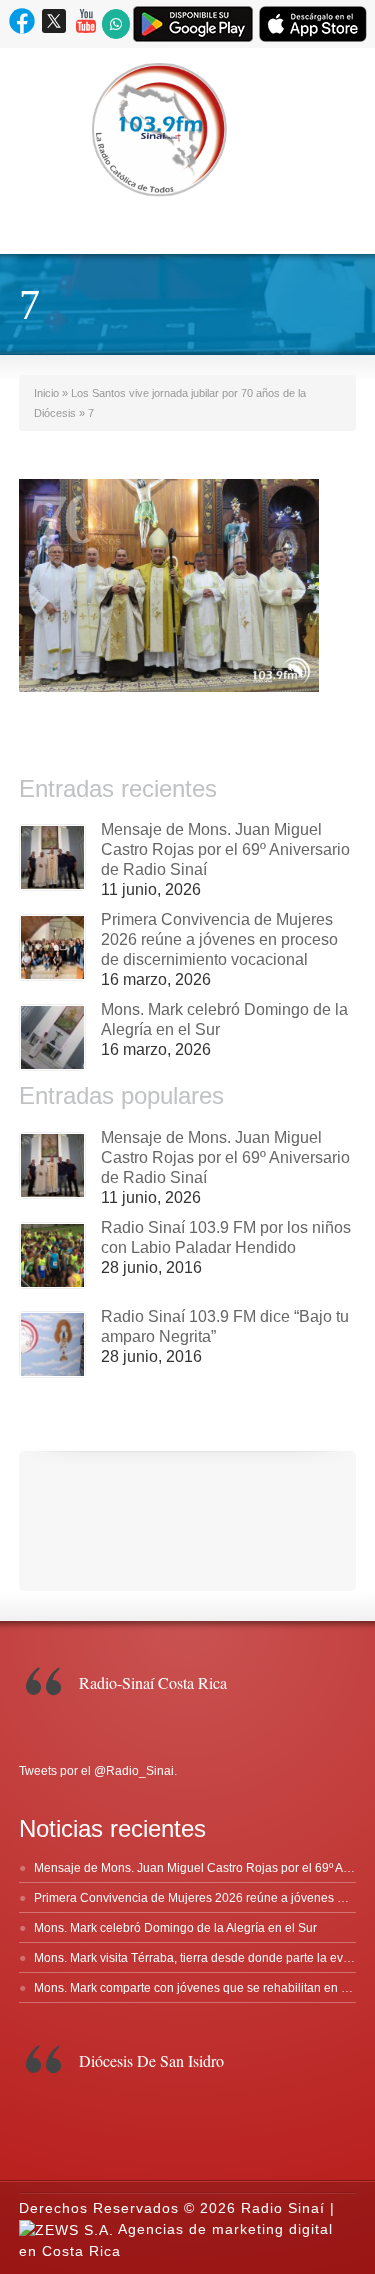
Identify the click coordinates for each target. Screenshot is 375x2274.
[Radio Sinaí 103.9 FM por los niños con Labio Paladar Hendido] (52, 1255)
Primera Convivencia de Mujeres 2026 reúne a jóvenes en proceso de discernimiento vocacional (219, 939)
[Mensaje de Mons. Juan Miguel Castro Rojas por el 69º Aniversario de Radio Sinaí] (52, 857)
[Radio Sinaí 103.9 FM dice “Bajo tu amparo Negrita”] (52, 1344)
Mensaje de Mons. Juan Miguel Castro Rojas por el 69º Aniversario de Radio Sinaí (225, 849)
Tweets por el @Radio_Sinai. (98, 1771)
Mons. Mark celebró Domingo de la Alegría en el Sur (175, 1928)
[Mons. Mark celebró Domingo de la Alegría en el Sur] (52, 1037)
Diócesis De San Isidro (151, 2060)
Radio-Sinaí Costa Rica (153, 1682)
